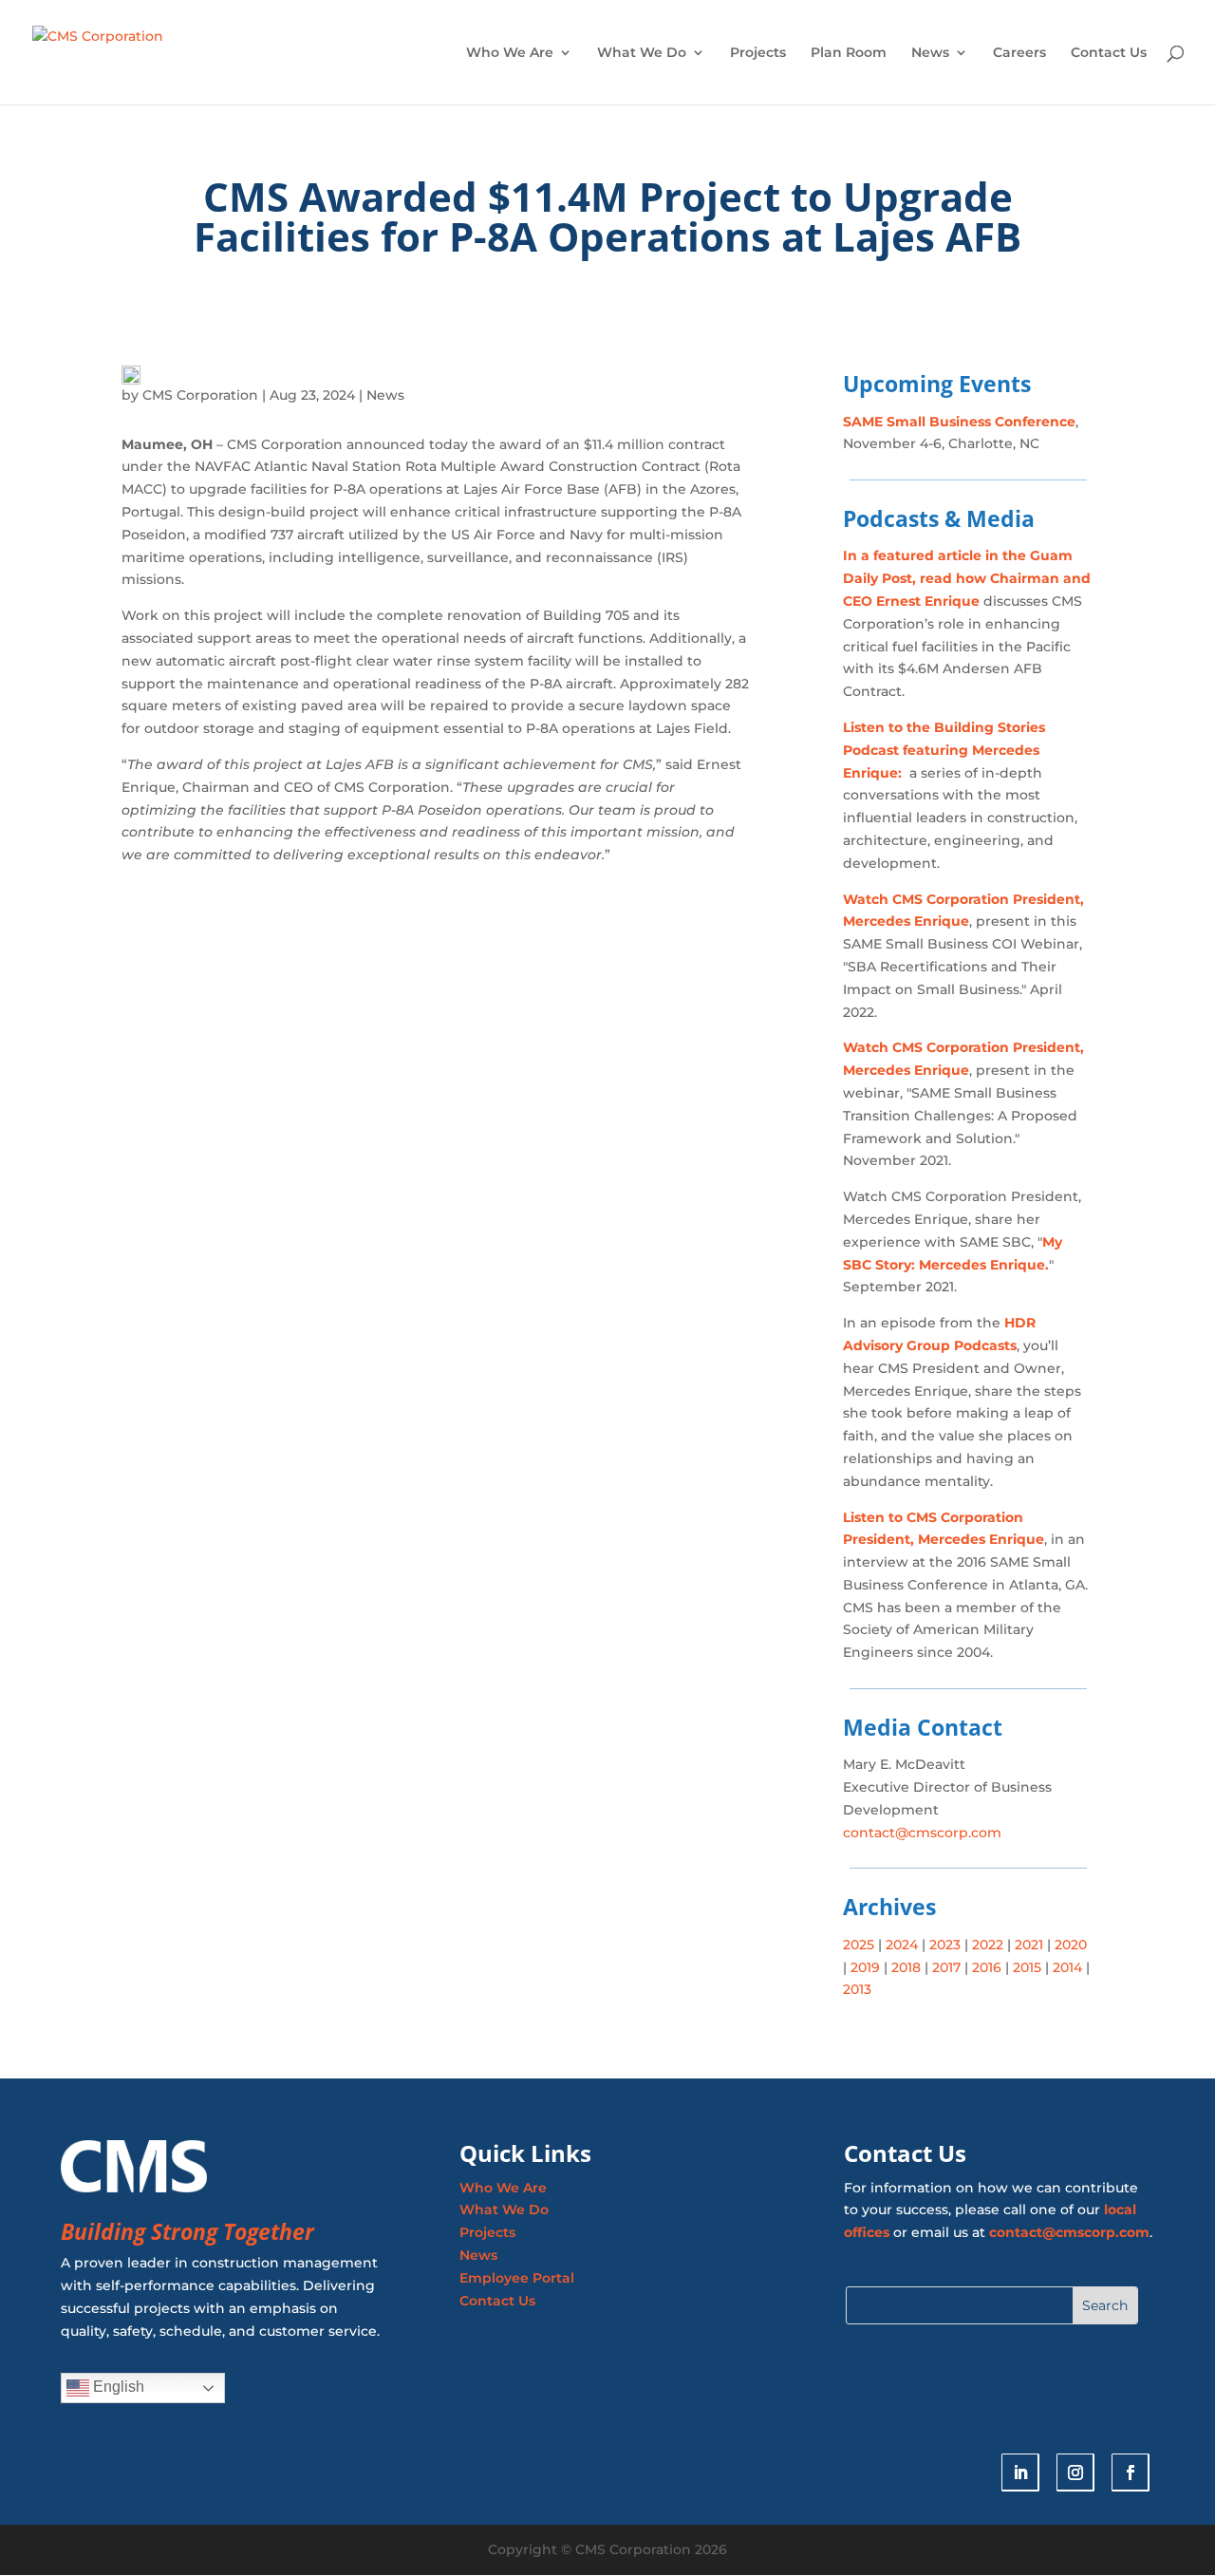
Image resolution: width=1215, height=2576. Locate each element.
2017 (946, 1967)
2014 (1067, 1967)
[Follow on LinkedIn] (1020, 2473)
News (930, 53)
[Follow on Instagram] (1075, 2473)
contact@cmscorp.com (922, 1833)
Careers (1019, 53)
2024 (900, 1945)
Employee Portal (517, 2278)
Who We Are (510, 53)
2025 (859, 1945)
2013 (857, 1989)
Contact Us (1109, 53)
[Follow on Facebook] (1131, 2473)
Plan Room (849, 53)
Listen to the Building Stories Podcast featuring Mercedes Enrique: (944, 750)
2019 (865, 1967)
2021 (1029, 1945)
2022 (988, 1945)
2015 (1027, 1967)
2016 (987, 1967)
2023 (943, 1945)
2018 (904, 1967)
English (117, 2387)
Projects (758, 53)
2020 (1071, 1945)
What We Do (642, 53)
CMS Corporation (200, 395)
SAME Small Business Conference (959, 422)
